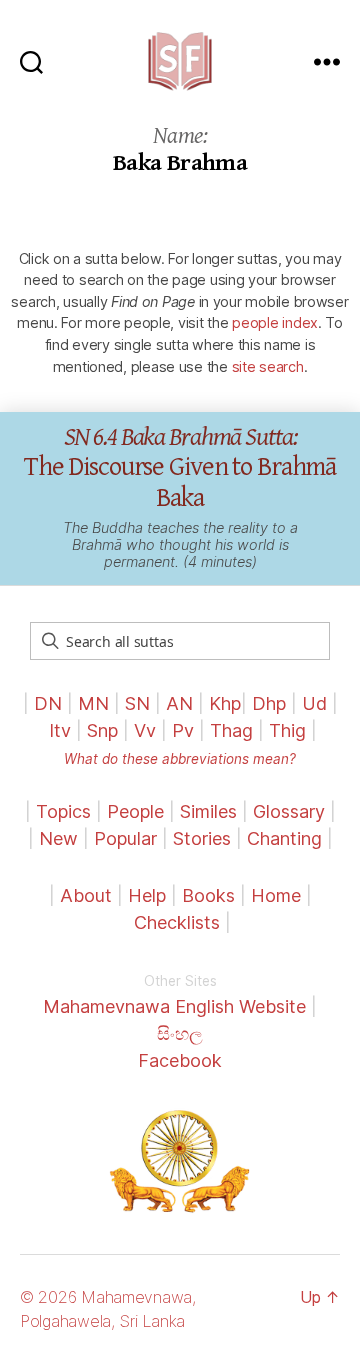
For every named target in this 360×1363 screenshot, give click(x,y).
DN (48, 703)
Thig (287, 730)
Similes (208, 811)
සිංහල (180, 1033)
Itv (60, 730)
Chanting (284, 838)
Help (147, 895)
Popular (125, 838)
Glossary (289, 811)
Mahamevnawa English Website (174, 1006)
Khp (225, 703)
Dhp (269, 703)
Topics (63, 811)
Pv (183, 730)
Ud (314, 703)
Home (276, 895)
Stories (202, 838)
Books (208, 895)
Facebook (180, 1060)
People (135, 811)
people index (275, 322)
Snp (102, 730)
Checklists (177, 922)
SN (137, 703)
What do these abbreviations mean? (180, 759)
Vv (145, 730)
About (88, 895)
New (58, 838)
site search (268, 366)
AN (179, 703)
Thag (231, 730)
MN (93, 703)
